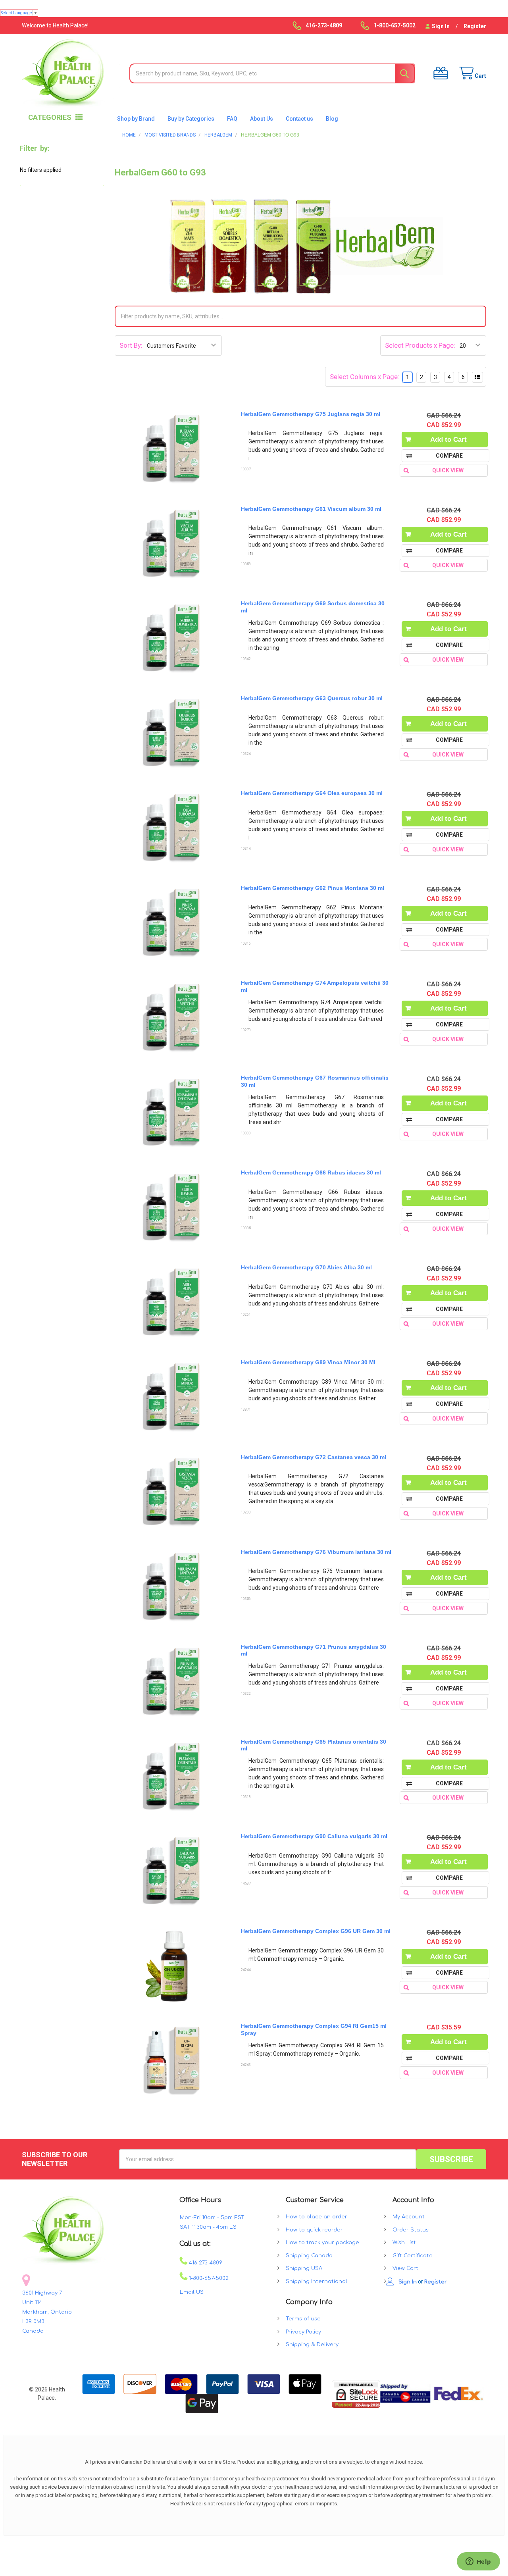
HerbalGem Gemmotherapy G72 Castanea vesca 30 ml (314, 1457)
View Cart (405, 2268)
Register (475, 26)
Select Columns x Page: (365, 377)
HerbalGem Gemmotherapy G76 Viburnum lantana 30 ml (316, 1552)
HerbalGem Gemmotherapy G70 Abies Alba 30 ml (306, 1267)
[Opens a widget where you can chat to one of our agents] (478, 2562)
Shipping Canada (309, 2256)
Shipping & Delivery (312, 2345)
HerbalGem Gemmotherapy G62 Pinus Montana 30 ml (313, 888)
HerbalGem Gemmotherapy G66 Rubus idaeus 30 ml (311, 1172)
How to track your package (322, 2243)
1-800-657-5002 (208, 2278)
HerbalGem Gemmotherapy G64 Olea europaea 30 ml (312, 793)
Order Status (411, 2230)
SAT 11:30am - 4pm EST (210, 2227)
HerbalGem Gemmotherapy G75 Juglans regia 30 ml (311, 414)
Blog (332, 119)
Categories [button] (50, 117)
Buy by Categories (191, 119)
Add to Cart (448, 440)
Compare (449, 456)
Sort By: (131, 345)
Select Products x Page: (420, 345)
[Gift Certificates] (438, 73)
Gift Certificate (413, 2256)
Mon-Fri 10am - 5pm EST (212, 2218)
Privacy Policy (303, 2332)
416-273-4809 (205, 2263)
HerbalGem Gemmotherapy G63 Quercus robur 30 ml (312, 698)
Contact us (299, 119)
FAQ (232, 119)
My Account (409, 2217)
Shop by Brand (136, 119)
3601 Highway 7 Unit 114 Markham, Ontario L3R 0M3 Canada (47, 2312)
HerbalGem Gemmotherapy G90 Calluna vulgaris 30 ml (314, 1836)
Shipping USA (304, 2268)
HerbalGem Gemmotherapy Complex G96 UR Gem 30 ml (316, 1931)
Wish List (404, 2243)
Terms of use (303, 2319)
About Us (262, 119)
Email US (192, 2292)
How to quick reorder (314, 2230)
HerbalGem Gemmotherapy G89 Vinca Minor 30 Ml (308, 1362)
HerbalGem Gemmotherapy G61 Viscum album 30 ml (311, 509)
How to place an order (317, 2217)
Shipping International (317, 2281)
